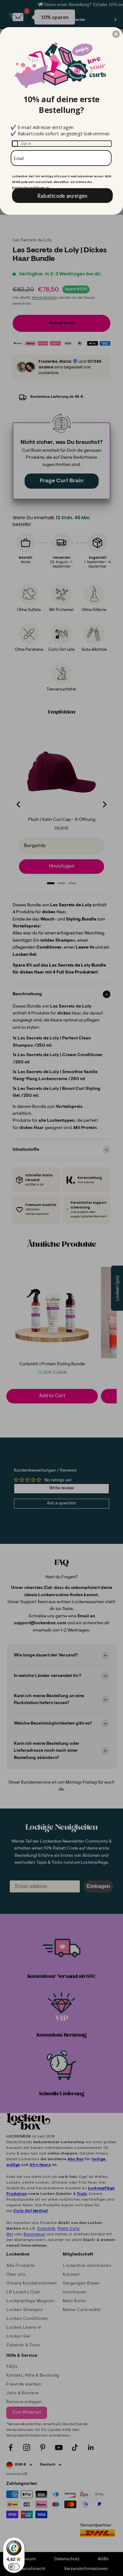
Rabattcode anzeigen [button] (62, 195)
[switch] (14, 2567)
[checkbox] (62, 144)
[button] (116, 34)
